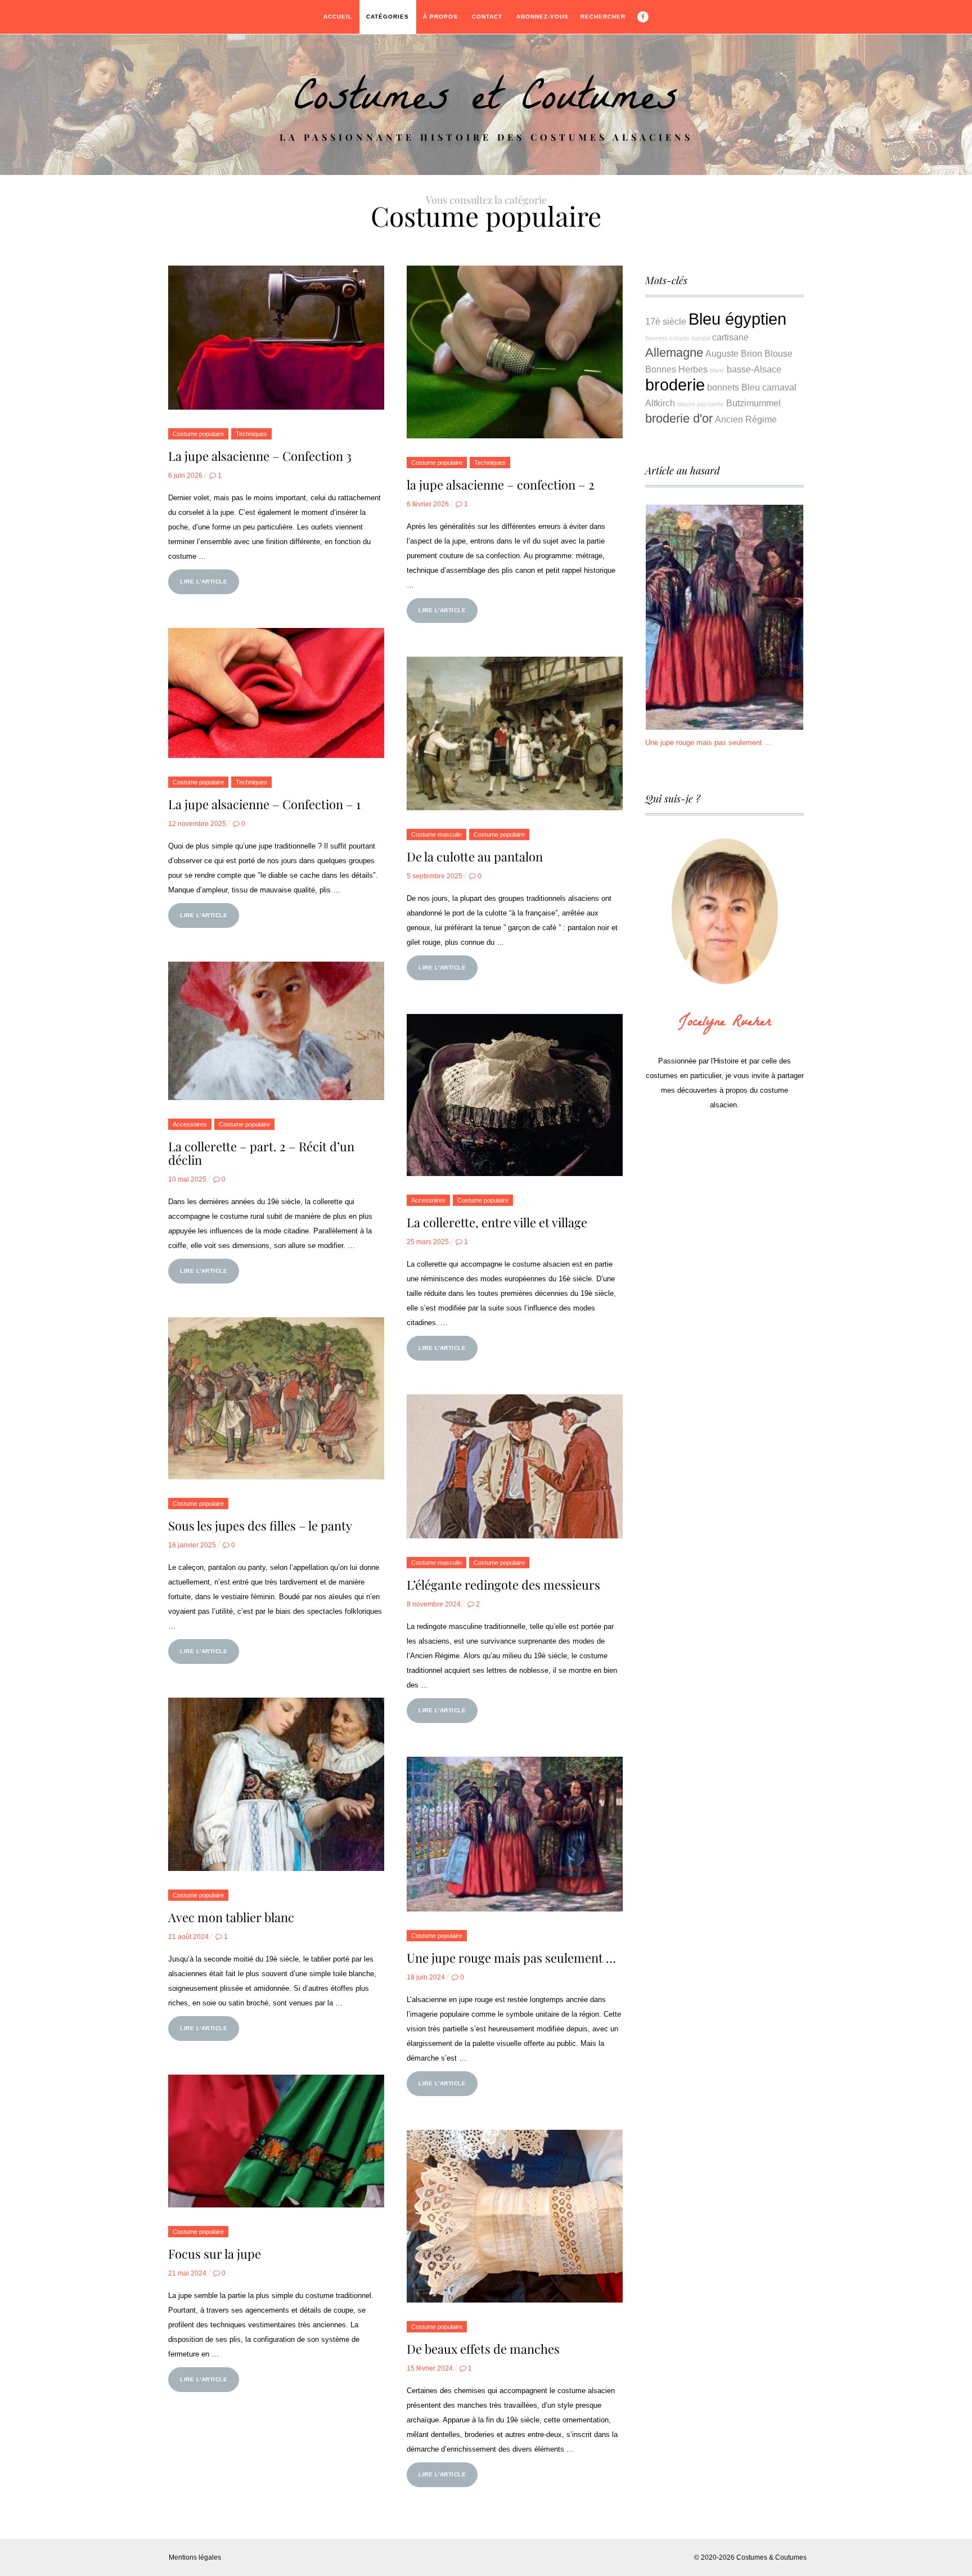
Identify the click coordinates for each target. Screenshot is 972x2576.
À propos (440, 17)
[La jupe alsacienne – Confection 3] (276, 338)
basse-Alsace (754, 369)
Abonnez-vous (543, 17)
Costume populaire (198, 434)
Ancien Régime (746, 419)
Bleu (751, 387)
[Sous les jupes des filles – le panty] (276, 1398)
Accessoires (190, 1124)
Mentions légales (195, 2557)
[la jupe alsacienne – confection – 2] (515, 352)
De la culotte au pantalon (475, 856)
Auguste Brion (734, 353)
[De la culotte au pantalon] (515, 733)
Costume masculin (436, 834)
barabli (701, 338)
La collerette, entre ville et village (497, 1222)
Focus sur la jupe (215, 2254)
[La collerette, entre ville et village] (515, 1095)
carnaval (779, 387)
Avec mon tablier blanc (231, 1917)
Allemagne (674, 353)
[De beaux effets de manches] (515, 2216)
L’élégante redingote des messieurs (503, 1585)
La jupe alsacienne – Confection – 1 (264, 804)
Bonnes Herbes (676, 369)
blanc (717, 370)
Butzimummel (753, 403)
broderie (675, 385)
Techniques (251, 434)
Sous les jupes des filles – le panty (260, 1525)
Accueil (338, 17)
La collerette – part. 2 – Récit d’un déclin (261, 1153)
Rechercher (603, 17)
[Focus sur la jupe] (276, 2141)
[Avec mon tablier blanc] (276, 1784)
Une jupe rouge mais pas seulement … (511, 1958)
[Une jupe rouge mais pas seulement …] (515, 1834)
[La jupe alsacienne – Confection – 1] (276, 693)
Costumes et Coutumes (486, 102)
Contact (487, 17)
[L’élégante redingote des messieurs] (515, 1466)
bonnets (723, 387)
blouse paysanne (701, 404)
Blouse (778, 353)
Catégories (388, 17)
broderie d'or (679, 418)
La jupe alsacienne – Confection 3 (260, 456)
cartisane (730, 337)
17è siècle (666, 321)
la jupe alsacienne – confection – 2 (501, 484)
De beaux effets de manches (483, 2349)
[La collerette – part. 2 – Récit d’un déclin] (276, 1031)
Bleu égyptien (737, 319)
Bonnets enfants (667, 338)
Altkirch (660, 403)
